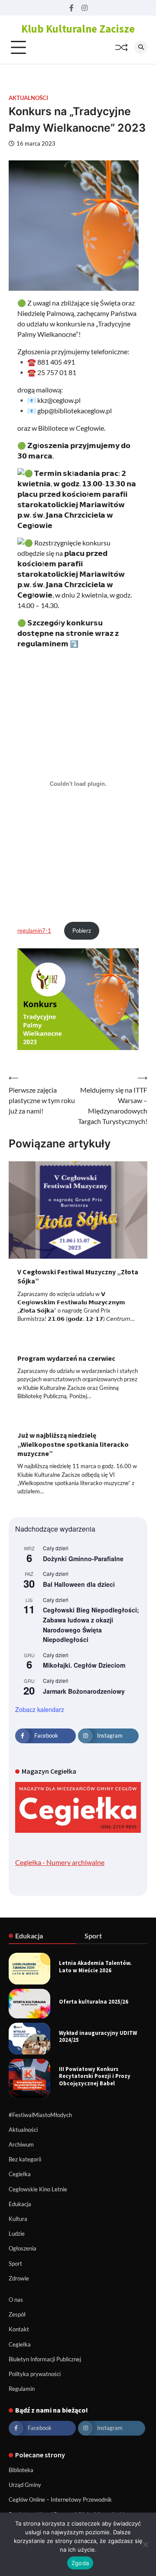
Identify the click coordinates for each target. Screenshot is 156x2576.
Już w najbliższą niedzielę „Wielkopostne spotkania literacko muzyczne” (73, 1444)
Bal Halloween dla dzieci (79, 1584)
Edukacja (20, 2204)
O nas (16, 2300)
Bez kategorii (25, 2159)
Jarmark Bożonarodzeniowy (84, 1691)
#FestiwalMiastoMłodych (40, 2115)
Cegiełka (20, 2174)
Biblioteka (21, 2470)
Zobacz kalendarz (40, 1709)
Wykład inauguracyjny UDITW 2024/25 (98, 2036)
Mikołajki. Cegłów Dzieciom (84, 1665)
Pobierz (82, 931)
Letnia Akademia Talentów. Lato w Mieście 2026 (95, 1966)
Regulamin (22, 2389)
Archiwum (21, 2144)
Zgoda (80, 2563)
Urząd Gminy (25, 2485)
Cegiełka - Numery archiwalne (60, 1862)
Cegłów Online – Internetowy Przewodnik (60, 2500)
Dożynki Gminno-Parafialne (83, 1559)
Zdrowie (19, 2278)
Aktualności (28, 98)
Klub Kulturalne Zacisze (78, 29)
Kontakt (19, 2329)
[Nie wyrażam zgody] (145, 2544)
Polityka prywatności (35, 2374)
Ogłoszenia (23, 2248)
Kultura (18, 2219)
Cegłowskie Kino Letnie (38, 2189)
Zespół (17, 2314)
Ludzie (17, 2234)
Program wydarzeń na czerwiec (66, 1358)
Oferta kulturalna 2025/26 (94, 2001)
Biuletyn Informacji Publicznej (45, 2359)
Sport (15, 2264)
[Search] (141, 47)
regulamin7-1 (34, 931)
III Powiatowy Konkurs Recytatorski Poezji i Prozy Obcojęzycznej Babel (95, 2076)
